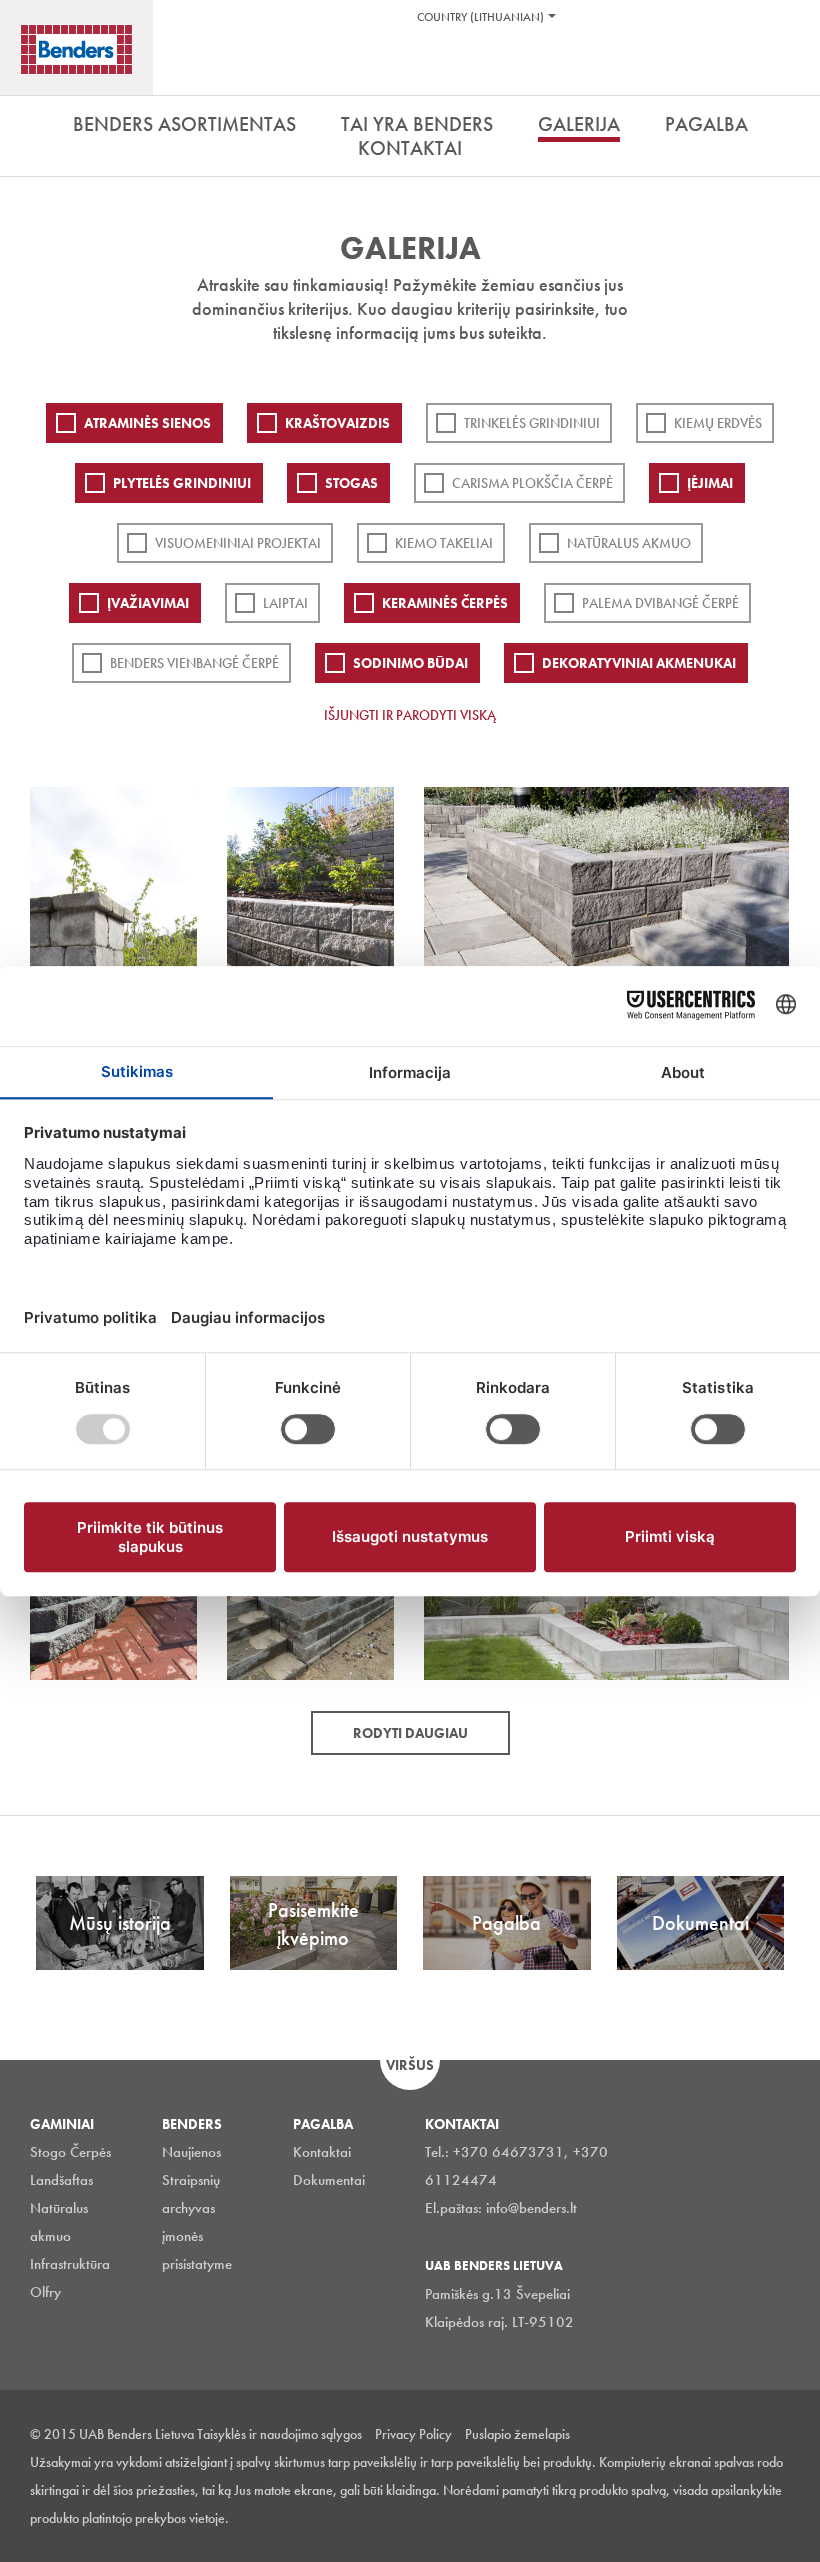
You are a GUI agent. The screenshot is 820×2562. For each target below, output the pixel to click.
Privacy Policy (413, 2434)
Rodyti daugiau (410, 1733)
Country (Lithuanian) (480, 17)
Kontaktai (322, 2152)
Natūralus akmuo (629, 543)
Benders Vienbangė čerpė (194, 663)
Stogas (351, 483)
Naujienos (191, 2152)
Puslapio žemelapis (517, 2434)
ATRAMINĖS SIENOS (147, 423)
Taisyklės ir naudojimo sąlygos (279, 2434)
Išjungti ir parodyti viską (410, 715)
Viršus (410, 2065)
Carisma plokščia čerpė (532, 483)
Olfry (45, 2292)
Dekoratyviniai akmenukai (639, 663)
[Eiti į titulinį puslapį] (76, 49)
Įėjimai (710, 483)
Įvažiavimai (148, 603)
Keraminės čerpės (445, 603)
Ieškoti (790, 69)
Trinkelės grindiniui (532, 423)
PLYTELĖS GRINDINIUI (182, 483)
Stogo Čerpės (70, 2152)
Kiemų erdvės (718, 423)
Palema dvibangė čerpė (660, 603)
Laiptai (285, 603)
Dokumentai (329, 2180)
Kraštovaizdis (337, 423)
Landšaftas (61, 2180)
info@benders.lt (531, 2208)
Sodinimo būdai (410, 663)
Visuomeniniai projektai (238, 543)
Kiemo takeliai (444, 543)
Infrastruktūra (70, 2264)
